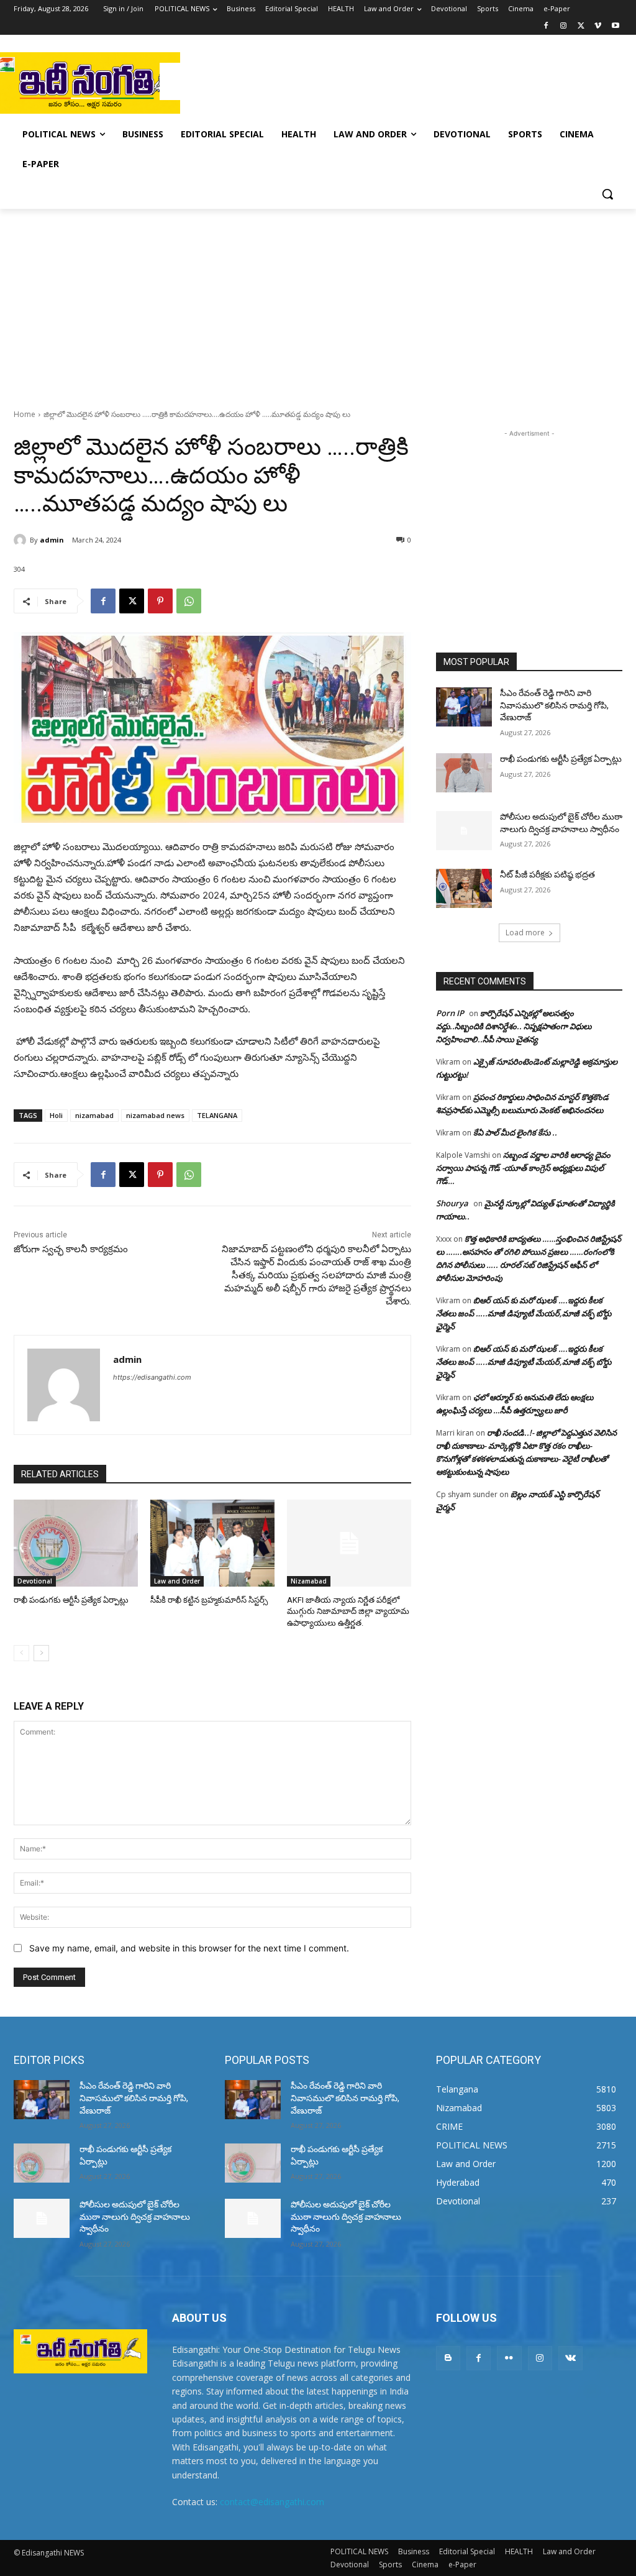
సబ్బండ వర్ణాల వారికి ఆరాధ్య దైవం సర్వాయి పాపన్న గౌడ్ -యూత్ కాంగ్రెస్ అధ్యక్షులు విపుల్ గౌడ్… (523, 1168)
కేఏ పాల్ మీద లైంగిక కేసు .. (515, 1132)
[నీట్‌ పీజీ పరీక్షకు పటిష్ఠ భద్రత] (464, 888)
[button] (607, 194)
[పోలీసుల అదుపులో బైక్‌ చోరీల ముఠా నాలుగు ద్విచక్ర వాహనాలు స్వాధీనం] (464, 831)
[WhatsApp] (189, 601)
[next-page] (41, 1653)
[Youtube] (615, 26)
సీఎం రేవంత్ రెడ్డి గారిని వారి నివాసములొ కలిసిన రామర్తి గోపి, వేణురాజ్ (554, 705)
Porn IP (450, 1013)
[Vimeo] (598, 26)
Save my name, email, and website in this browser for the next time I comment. (189, 1948)
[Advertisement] (305, 81)
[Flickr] (509, 2358)
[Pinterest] (160, 601)
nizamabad (94, 1115)
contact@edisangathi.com (272, 2502)
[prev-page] (21, 1653)
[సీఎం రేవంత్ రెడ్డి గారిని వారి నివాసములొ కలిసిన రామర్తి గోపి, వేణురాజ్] (464, 707)
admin (52, 540)
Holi (56, 1115)
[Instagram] (564, 26)
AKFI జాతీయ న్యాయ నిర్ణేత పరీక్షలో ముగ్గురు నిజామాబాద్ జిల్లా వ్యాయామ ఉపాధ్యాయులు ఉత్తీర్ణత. (348, 1611)
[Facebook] (546, 26)
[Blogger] (448, 2358)
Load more (525, 933)
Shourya (452, 1203)
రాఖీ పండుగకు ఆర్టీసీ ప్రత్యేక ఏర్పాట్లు (71, 1600)
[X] (581, 26)
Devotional (35, 1581)
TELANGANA (217, 1115)
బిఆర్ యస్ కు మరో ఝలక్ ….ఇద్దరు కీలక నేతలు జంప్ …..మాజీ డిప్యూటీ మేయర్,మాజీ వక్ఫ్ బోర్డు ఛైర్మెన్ (524, 1313)
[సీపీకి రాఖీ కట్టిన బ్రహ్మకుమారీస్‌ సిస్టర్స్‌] (212, 1543)
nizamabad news (155, 1115)
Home (25, 414)
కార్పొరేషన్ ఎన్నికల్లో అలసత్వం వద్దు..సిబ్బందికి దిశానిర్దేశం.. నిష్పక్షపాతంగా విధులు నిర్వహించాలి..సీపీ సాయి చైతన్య (514, 1026)
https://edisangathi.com (152, 1377)
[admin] (22, 540)
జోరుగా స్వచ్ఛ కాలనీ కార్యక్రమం (71, 1249)
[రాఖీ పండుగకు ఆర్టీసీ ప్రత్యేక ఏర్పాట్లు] (76, 1543)
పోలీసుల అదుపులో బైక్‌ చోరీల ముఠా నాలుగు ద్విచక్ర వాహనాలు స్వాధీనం (135, 2216)
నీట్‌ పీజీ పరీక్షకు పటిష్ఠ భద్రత (547, 874)
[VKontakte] (570, 2358)
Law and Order (177, 1581)
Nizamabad (309, 1581)
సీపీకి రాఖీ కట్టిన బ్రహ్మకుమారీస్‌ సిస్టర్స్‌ (209, 1600)
